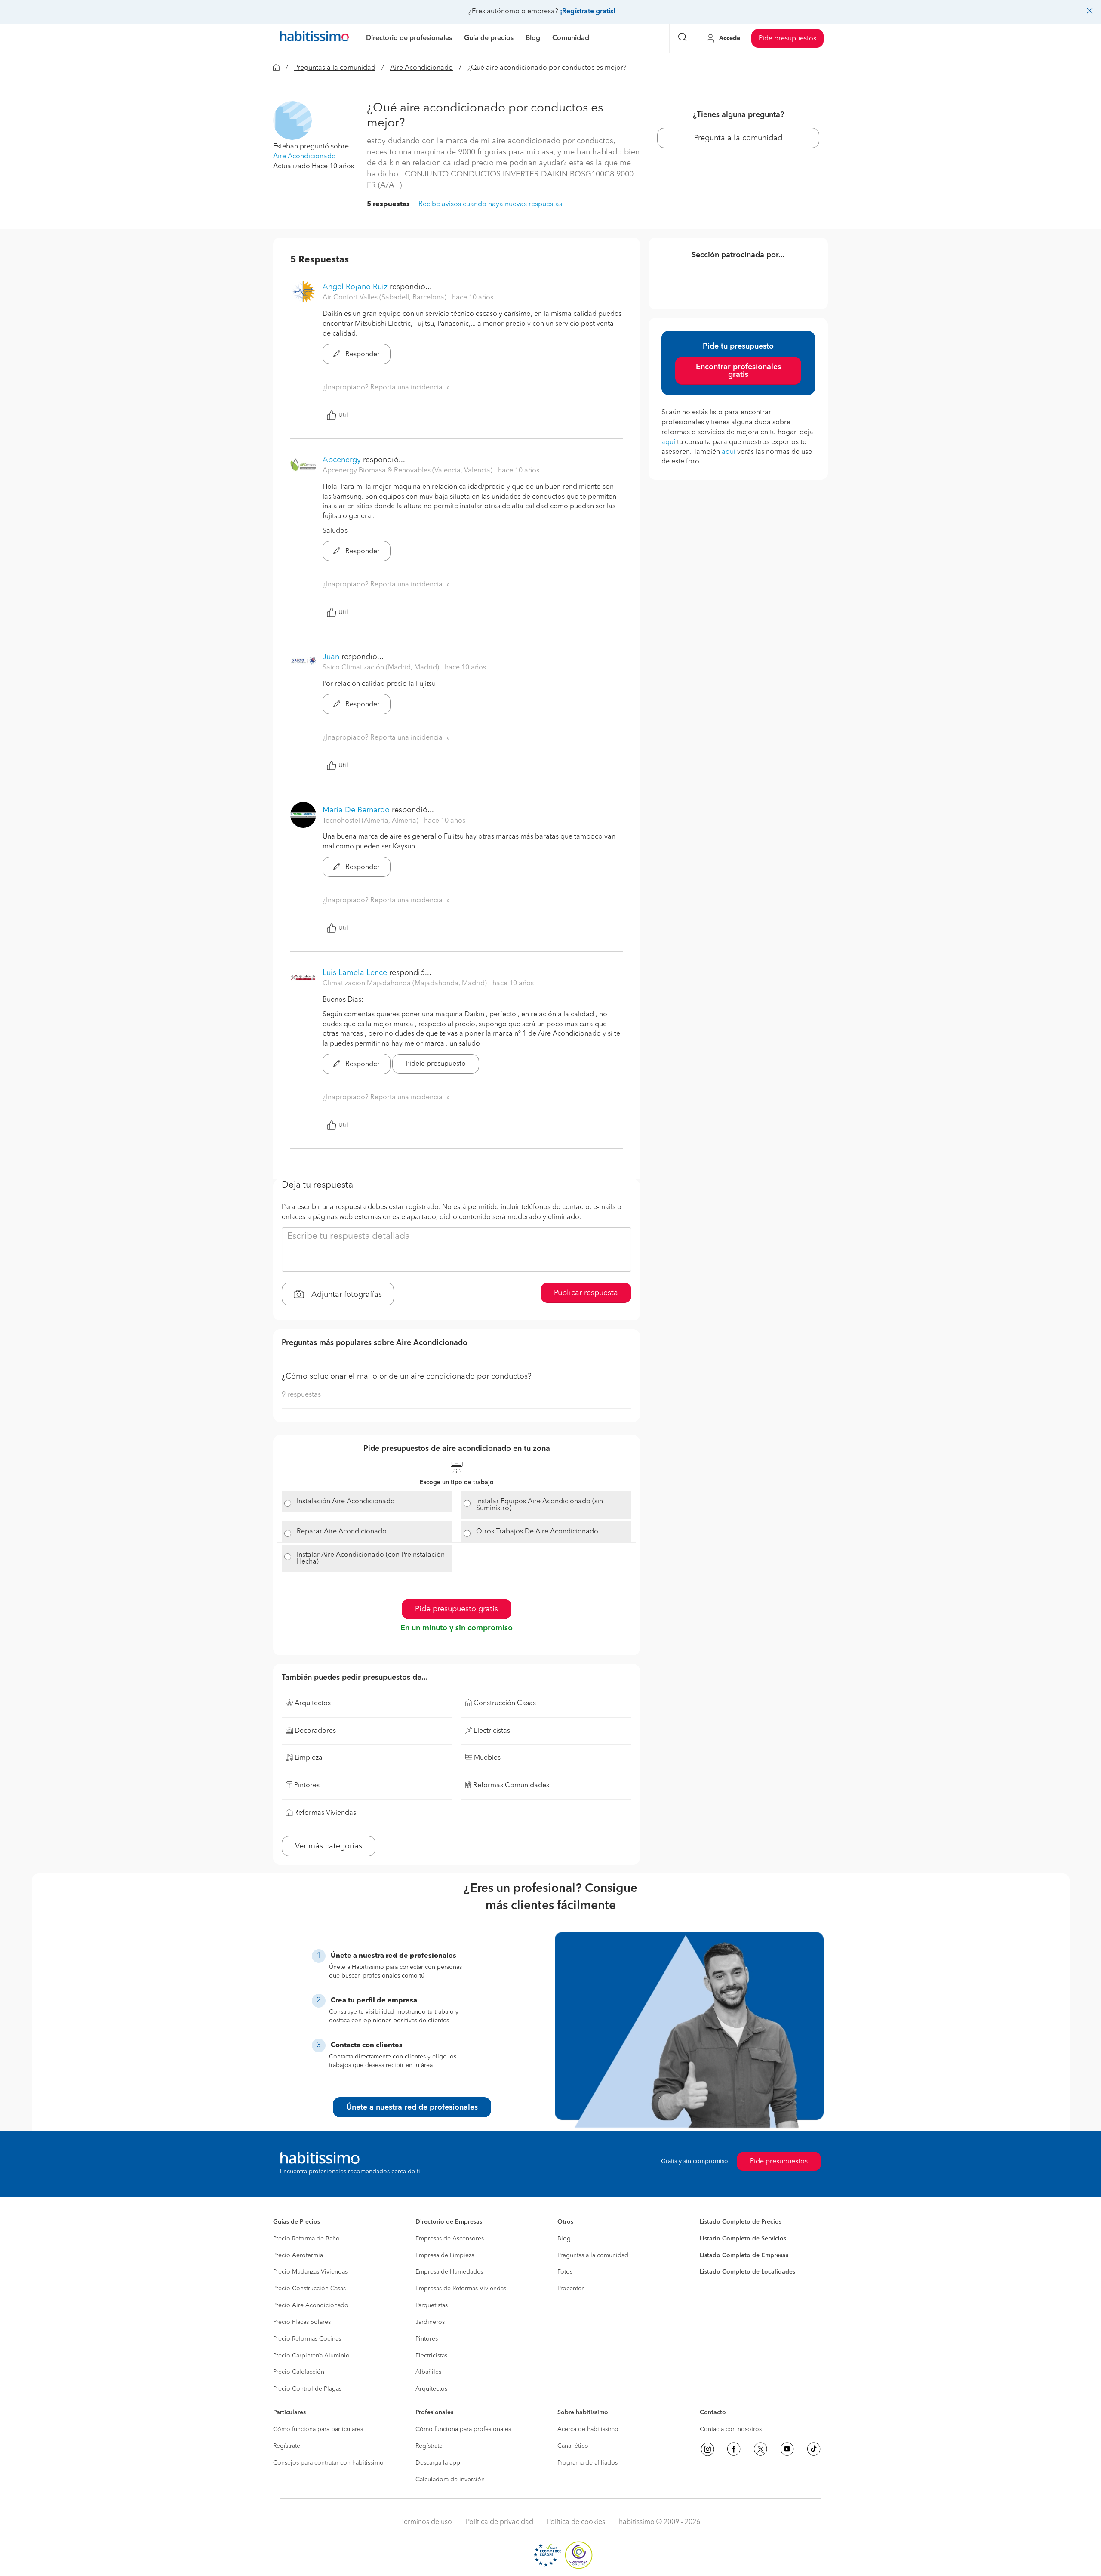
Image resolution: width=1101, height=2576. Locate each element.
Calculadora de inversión (450, 2480)
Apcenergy (342, 460)
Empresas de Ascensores (450, 2239)
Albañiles (428, 2372)
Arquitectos (431, 2389)
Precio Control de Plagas (307, 2389)
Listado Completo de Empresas (744, 2255)
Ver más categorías (329, 1846)
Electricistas (431, 2356)
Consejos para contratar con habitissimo (328, 2463)
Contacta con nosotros (731, 2429)
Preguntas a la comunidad (335, 68)
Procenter (570, 2289)
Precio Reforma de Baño (306, 2239)
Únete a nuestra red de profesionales (412, 2107)
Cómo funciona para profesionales (463, 2429)
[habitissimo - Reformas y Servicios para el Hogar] (314, 38)
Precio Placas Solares (302, 2322)
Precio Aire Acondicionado (311, 2305)
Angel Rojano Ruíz (355, 287)
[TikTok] (814, 2449)
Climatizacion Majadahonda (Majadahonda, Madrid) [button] (406, 984)
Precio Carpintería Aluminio (311, 2356)
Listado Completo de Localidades (747, 2272)
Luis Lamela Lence (355, 973)
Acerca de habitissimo (588, 2429)
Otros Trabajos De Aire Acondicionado (537, 1532)
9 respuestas (301, 1395)
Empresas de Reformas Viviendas (461, 2289)
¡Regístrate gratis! (588, 12)
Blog (564, 2239)
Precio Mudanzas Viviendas (310, 2272)
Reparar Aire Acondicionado (342, 1532)
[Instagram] (707, 2449)
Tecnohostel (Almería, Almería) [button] (371, 821)
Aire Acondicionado (421, 68)
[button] (292, 120)
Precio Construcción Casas (309, 2289)
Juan (331, 657)
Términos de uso (426, 2522)
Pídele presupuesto (436, 1064)
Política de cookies (576, 2522)
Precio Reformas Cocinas (307, 2339)
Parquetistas (432, 2305)
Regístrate (287, 2446)
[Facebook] (734, 2449)
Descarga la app (438, 2463)
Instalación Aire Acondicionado (346, 1502)
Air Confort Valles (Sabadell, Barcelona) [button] (385, 298)
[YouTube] (787, 2449)
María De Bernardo (356, 810)
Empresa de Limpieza (445, 2255)
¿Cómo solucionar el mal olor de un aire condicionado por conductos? (407, 1376)
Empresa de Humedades (449, 2272)
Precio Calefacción (299, 2372)
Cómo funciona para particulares (318, 2429)
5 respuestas (388, 204)
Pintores (427, 2339)
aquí (668, 442)
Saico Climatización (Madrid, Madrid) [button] (382, 668)
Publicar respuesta (586, 1293)
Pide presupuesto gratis (457, 1609)
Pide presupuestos (787, 39)
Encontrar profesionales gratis (738, 371)
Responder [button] (362, 355)
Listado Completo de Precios (741, 2222)
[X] (760, 2449)
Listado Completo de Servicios (743, 2239)
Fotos (565, 2272)
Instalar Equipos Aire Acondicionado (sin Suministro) (540, 1505)
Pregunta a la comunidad (738, 138)
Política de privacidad (500, 2522)
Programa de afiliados (587, 2463)
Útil (343, 415)
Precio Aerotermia (298, 2255)
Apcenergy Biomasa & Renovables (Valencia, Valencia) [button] (408, 471)
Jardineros (430, 2322)
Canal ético (573, 2446)
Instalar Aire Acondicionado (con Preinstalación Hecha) (371, 1558)
